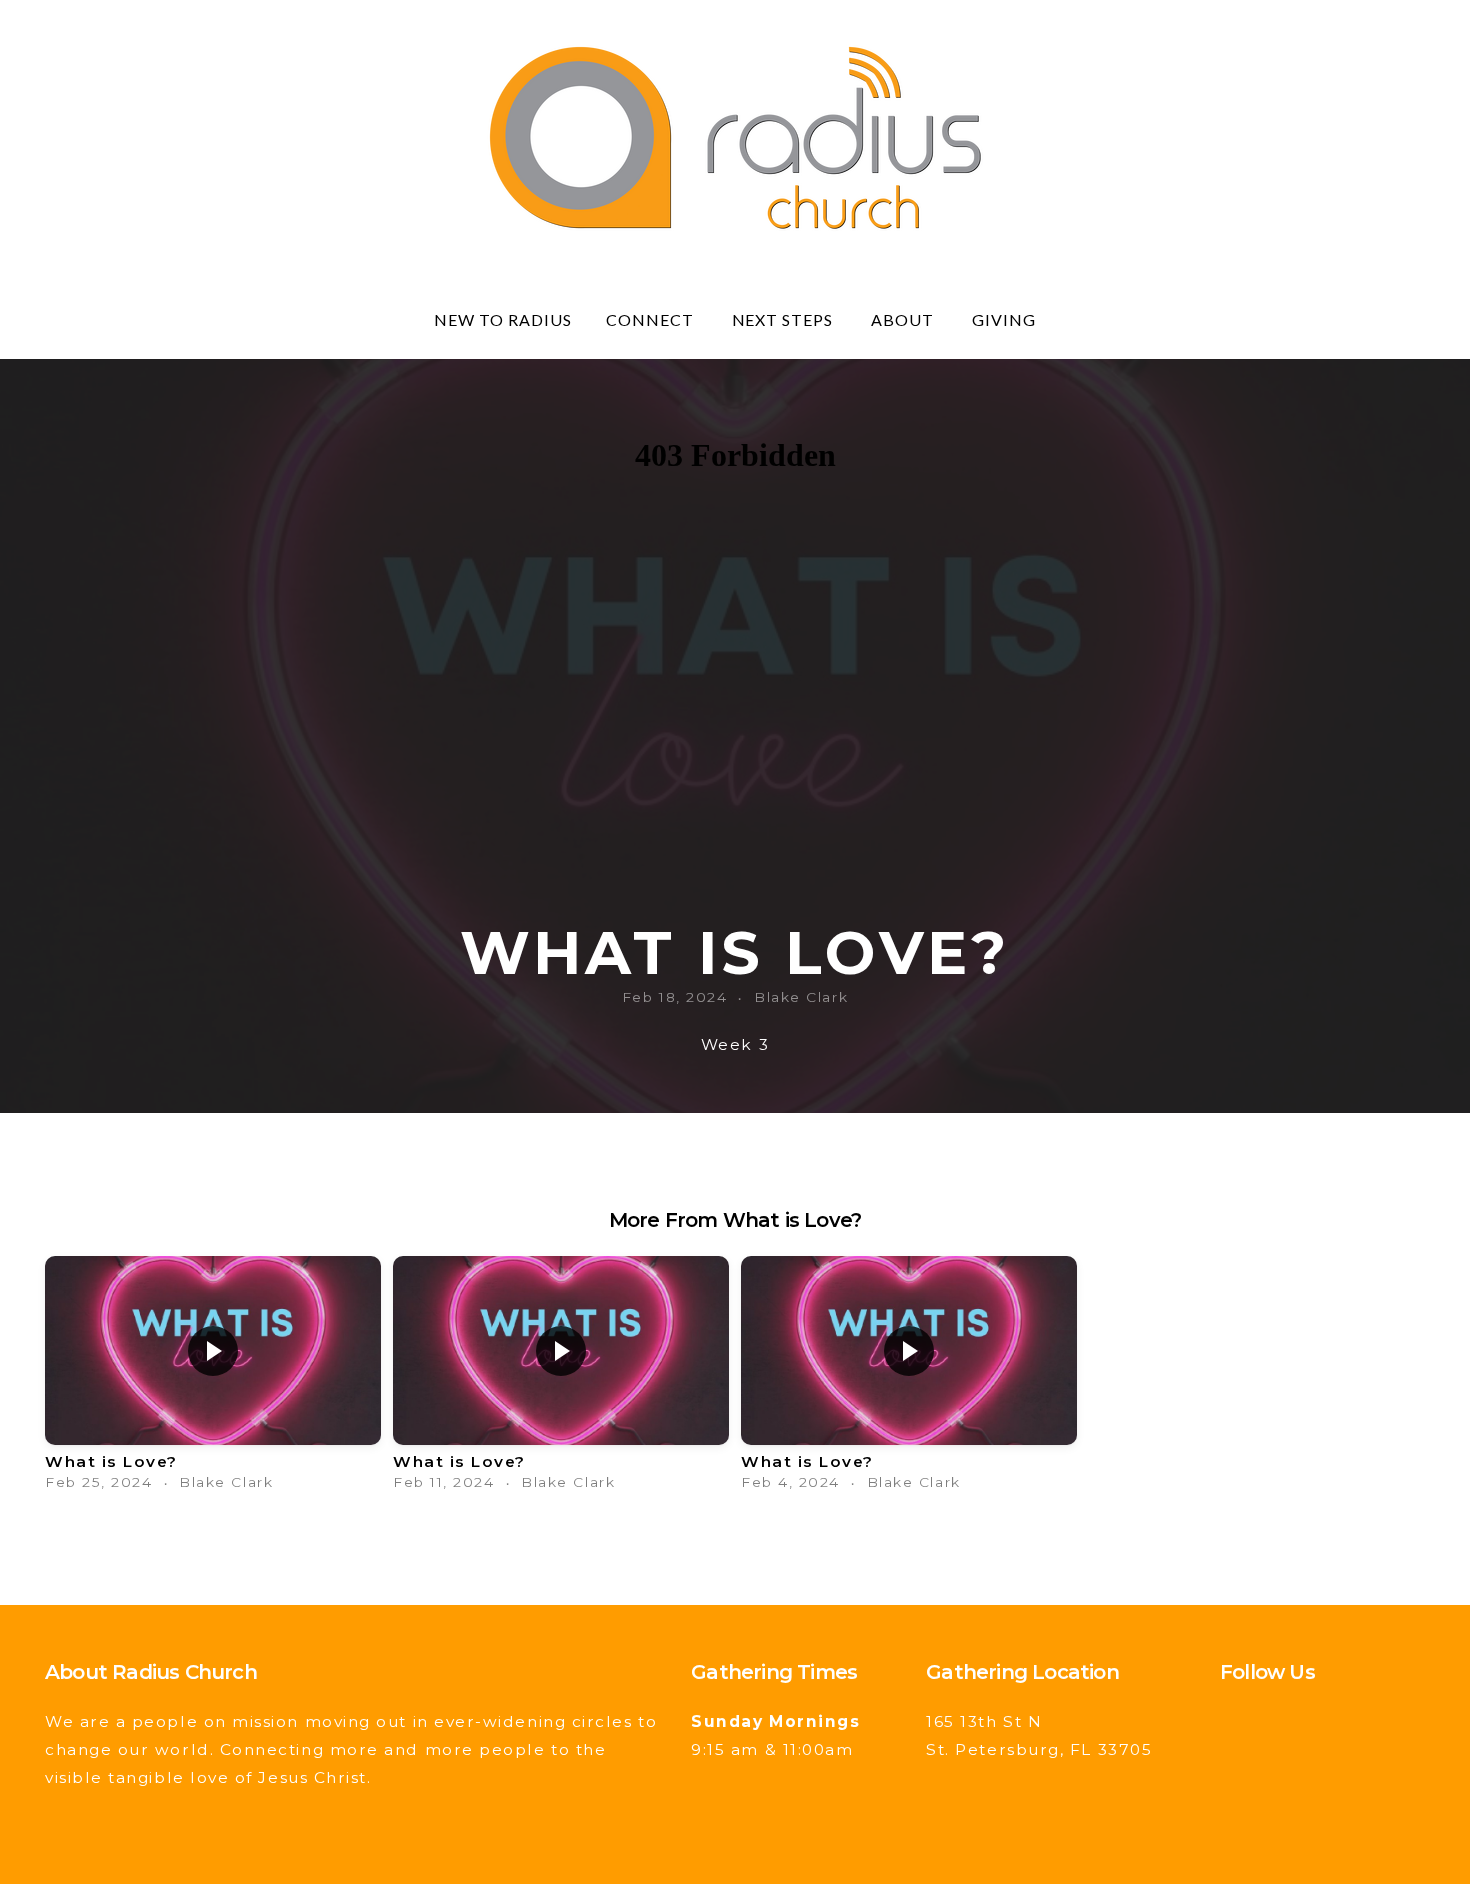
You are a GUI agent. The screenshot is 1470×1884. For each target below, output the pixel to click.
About (904, 319)
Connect (652, 319)
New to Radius (502, 319)
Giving (1004, 319)
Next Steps (785, 319)
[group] (213, 1378)
